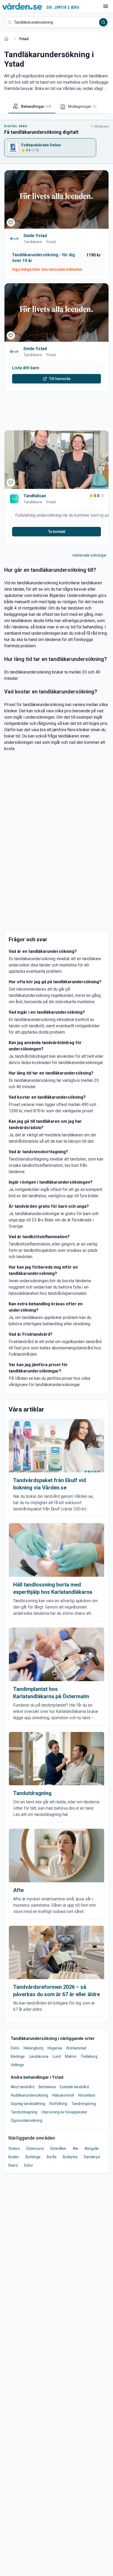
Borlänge (33, 2157)
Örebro (14, 2149)
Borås (52, 2157)
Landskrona (39, 2056)
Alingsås (92, 2149)
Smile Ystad (35, 236)
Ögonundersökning (27, 2120)
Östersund (35, 2149)
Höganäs (55, 2048)
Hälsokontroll (63, 2095)
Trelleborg (89, 2056)
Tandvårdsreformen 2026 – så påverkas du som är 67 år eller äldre (56, 1991)
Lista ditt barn (26, 368)
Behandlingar (36, 106)
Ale (76, 2149)
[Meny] (106, 6)
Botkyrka (70, 2157)
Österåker (58, 2149)
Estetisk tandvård (74, 2087)
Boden (14, 2157)
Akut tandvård (23, 2087)
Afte (18, 1890)
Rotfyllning (58, 2104)
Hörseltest (87, 2095)
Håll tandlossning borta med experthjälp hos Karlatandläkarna (53, 1588)
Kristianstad (76, 2048)
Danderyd (92, 2157)
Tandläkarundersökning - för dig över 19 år (43, 258)
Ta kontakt (57, 532)
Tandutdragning (32, 1793)
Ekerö (13, 2165)
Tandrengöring (84, 2104)
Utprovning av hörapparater (64, 2112)
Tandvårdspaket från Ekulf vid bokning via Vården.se (50, 1484)
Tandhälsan (35, 496)
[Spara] (11, 222)
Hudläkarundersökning (29, 2095)
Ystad (51, 242)
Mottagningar (82, 106)
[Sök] (103, 22)
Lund (57, 2056)
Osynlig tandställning (28, 2104)
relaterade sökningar (89, 555)
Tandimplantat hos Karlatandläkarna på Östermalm (51, 1693)
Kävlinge (18, 2056)
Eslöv (15, 2048)
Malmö (71, 2056)
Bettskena (47, 2087)
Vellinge (17, 2065)
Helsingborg (34, 2048)
